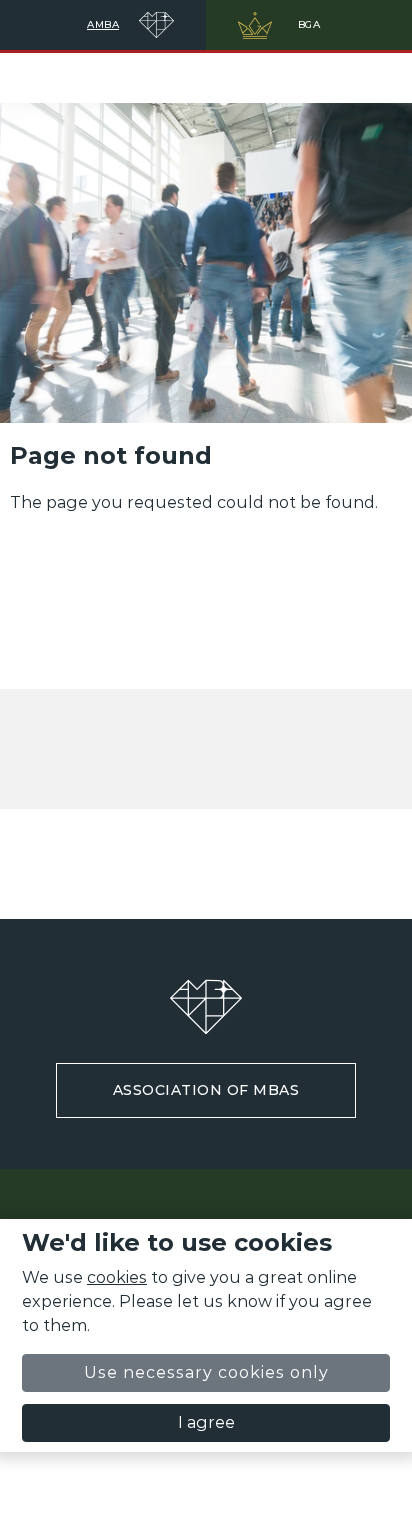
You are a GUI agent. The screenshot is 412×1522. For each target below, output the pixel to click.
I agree (206, 1422)
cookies (117, 1277)
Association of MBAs (206, 1090)
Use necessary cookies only (206, 1372)
